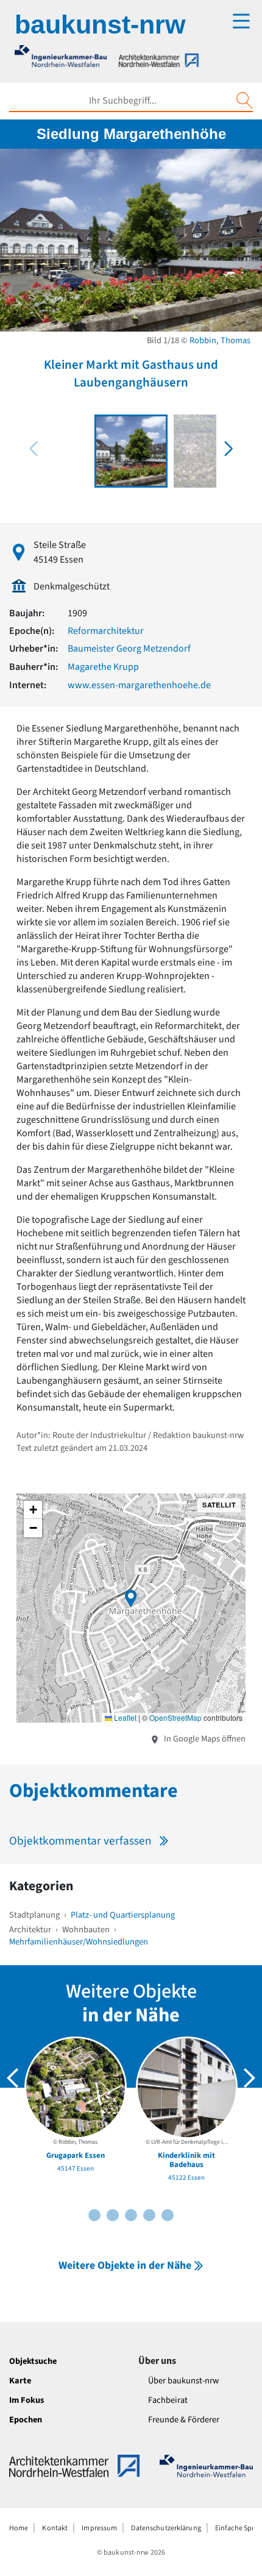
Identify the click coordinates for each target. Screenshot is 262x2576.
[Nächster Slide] (249, 2078)
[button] (228, 449)
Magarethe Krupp (103, 667)
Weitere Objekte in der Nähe (125, 2265)
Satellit (219, 1505)
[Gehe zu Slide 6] (131, 2215)
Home (19, 2528)
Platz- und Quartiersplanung (123, 1915)
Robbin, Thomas (220, 340)
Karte (20, 2381)
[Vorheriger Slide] (13, 2078)
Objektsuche (33, 2361)
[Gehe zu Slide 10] (168, 2215)
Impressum (99, 2528)
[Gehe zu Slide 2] (94, 2215)
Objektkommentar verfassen (80, 1841)
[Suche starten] (244, 101)
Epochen (26, 2420)
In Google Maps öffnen (204, 1739)
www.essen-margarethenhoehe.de (139, 685)
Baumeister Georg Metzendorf (129, 649)
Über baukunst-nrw (183, 2381)
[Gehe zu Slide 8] (149, 2215)
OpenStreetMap (175, 1717)
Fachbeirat (168, 2400)
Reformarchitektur (106, 631)
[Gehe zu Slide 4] (113, 2215)
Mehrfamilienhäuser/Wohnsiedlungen (79, 1942)
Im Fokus (27, 2400)
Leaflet (124, 1717)
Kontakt (55, 2528)
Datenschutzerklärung (166, 2528)
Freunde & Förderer (184, 2420)
